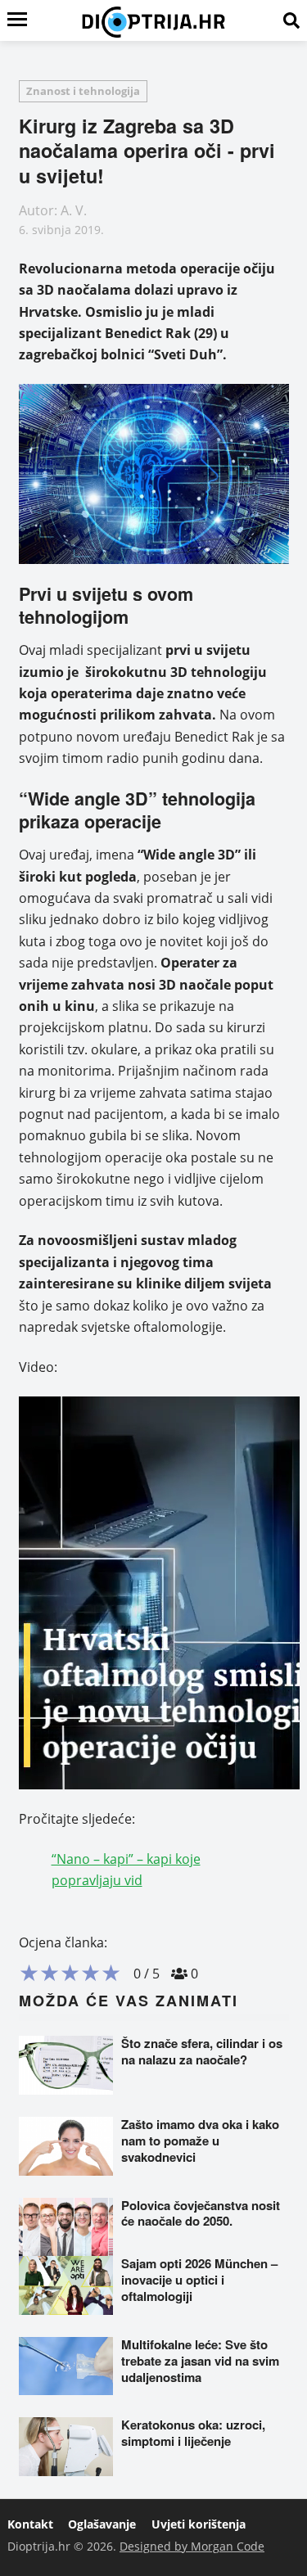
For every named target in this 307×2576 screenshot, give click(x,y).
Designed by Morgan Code (192, 2546)
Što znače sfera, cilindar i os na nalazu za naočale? (202, 2051)
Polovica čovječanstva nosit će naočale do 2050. (201, 2213)
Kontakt (30, 2524)
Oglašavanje (102, 2524)
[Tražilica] (291, 20)
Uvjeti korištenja (199, 2524)
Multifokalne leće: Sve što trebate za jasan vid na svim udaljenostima (200, 2361)
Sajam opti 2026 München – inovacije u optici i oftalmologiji (199, 2280)
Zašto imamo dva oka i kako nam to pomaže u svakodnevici (200, 2141)
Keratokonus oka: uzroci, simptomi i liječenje (193, 2433)
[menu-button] (17, 20)
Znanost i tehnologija (83, 91)
